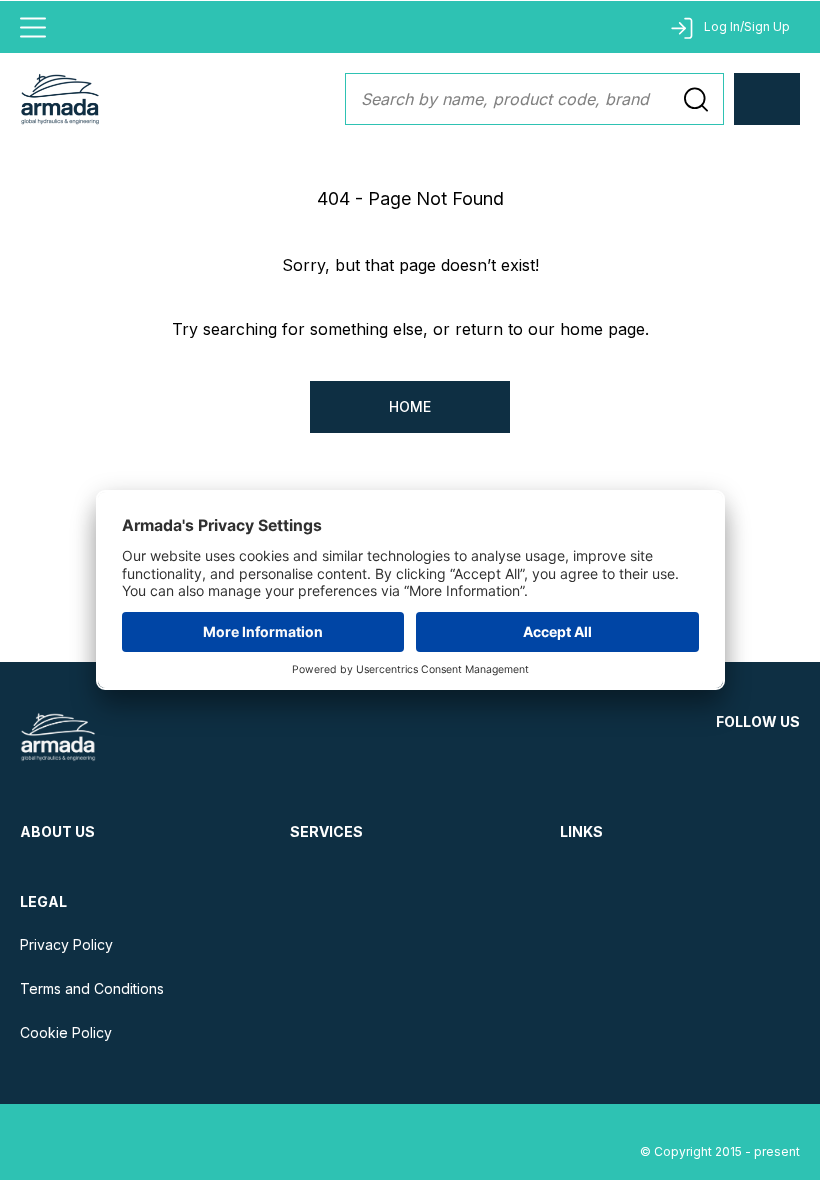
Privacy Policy (66, 944)
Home (410, 406)
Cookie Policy (66, 1032)
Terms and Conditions (92, 988)
